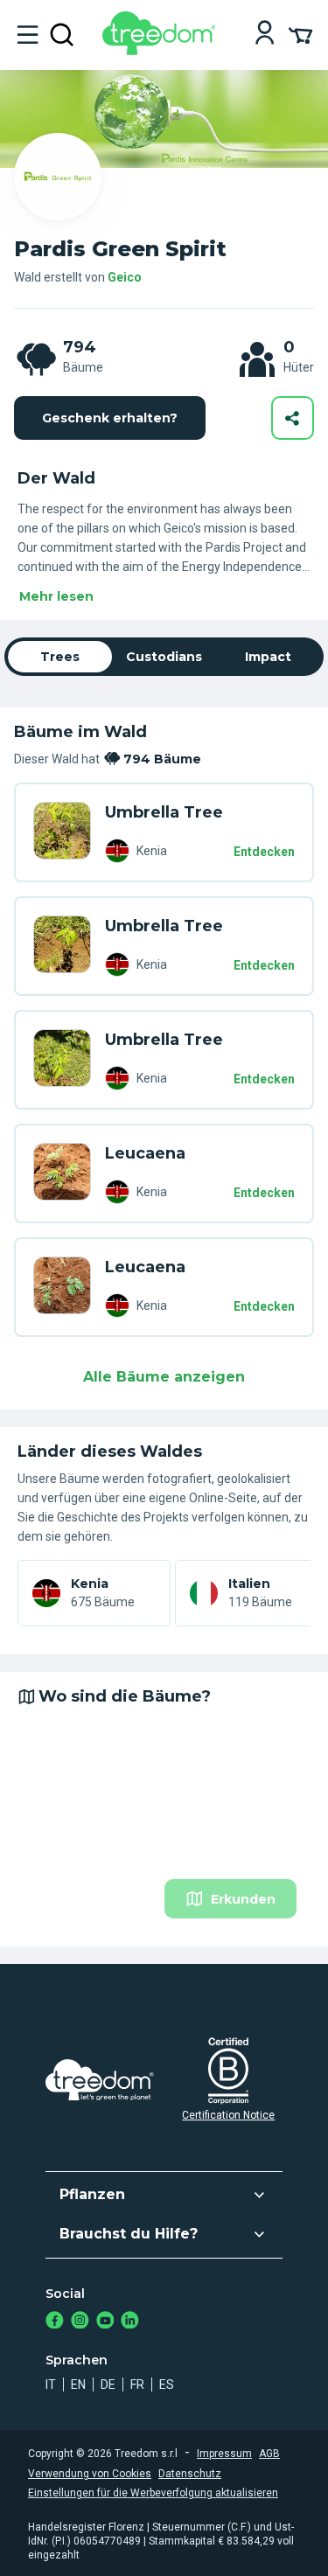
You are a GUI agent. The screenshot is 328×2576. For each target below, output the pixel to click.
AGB (269, 2454)
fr (137, 2385)
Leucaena (145, 1153)
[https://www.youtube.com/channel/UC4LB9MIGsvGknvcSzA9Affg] (105, 2322)
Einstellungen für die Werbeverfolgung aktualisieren (153, 2493)
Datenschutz (190, 2474)
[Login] (265, 35)
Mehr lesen (56, 596)
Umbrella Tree (164, 812)
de (108, 2385)
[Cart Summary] (300, 34)
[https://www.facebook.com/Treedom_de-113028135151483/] (55, 2322)
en (78, 2385)
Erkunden (243, 1899)
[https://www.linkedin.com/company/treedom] (130, 2322)
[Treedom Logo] (162, 50)
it (51, 2385)
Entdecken (264, 852)
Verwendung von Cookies (90, 2474)
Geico (125, 277)
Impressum (224, 2454)
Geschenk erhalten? (110, 418)
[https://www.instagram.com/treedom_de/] (80, 2322)
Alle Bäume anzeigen (164, 1377)
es (167, 2385)
